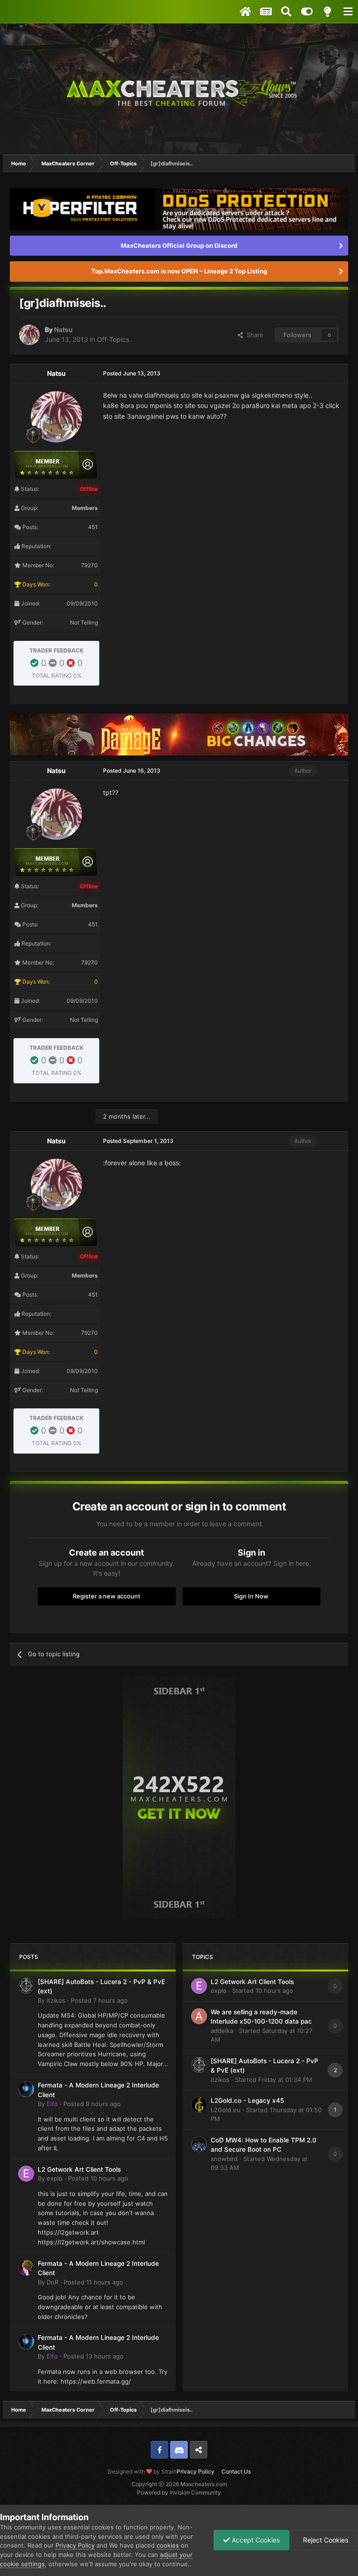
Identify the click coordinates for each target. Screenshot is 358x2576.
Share (253, 335)
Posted (99, 2000)
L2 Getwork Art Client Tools (79, 2169)
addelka (222, 2031)
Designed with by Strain (142, 2471)
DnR (52, 2282)
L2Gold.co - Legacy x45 (247, 2100)
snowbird (224, 2159)
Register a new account (107, 1596)
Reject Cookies (325, 2540)
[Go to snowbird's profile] (199, 2144)
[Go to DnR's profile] (26, 2268)
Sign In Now (251, 1596)
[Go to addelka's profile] (199, 2016)
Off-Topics (113, 339)
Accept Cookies (255, 2540)
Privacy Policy (196, 2471)
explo (55, 2178)
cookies (168, 2545)
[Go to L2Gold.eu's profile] (199, 2105)
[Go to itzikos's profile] (26, 1986)
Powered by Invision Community (179, 2492)
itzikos (56, 2000)
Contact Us (236, 2471)
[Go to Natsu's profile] (29, 335)
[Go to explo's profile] (26, 2174)
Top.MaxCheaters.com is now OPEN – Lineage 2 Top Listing (179, 271)
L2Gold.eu (226, 2110)
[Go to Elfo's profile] (26, 2089)
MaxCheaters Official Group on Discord (179, 245)
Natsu (63, 330)
